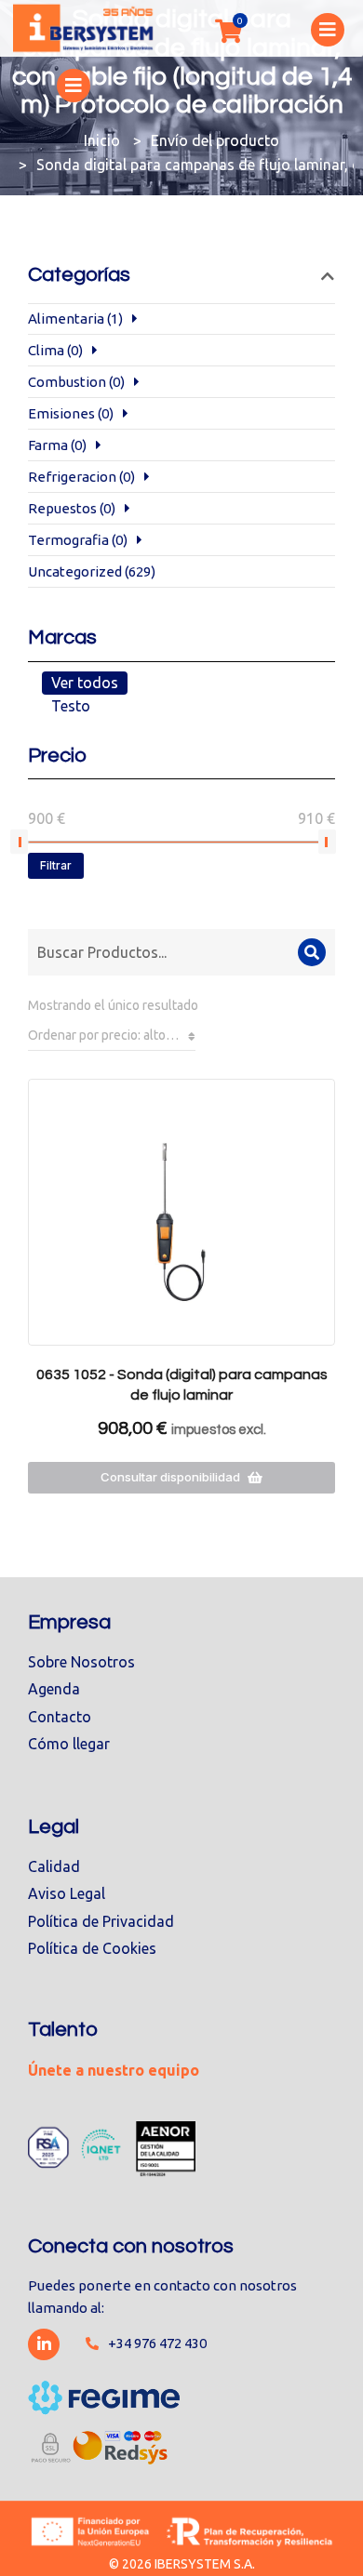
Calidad (54, 1866)
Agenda (54, 1689)
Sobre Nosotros (81, 1662)
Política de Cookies (92, 1948)
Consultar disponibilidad (170, 1477)
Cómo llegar (69, 1744)
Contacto (60, 1717)
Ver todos (85, 683)
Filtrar (56, 865)
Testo (71, 706)
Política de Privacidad (101, 1921)
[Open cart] (228, 31)
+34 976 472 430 (157, 2343)
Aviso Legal (67, 1893)
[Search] (312, 952)
